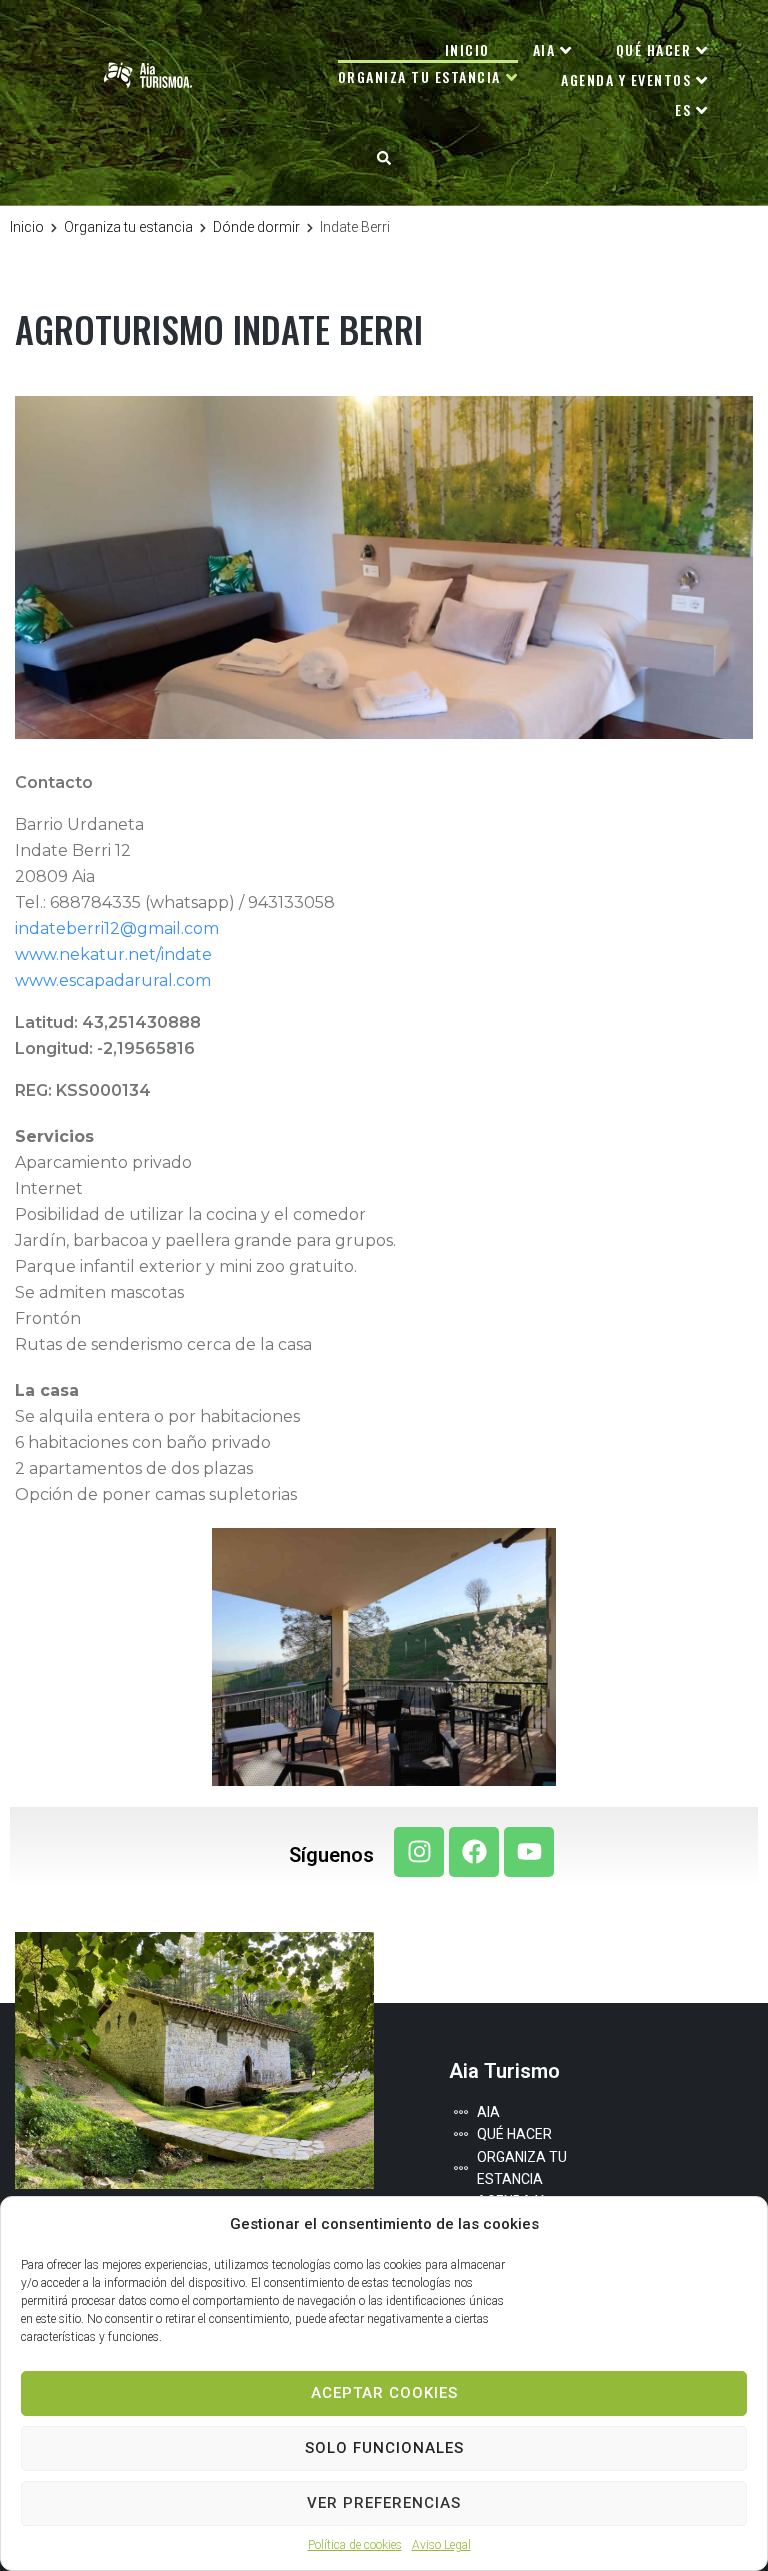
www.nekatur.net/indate (113, 954)
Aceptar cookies (384, 2393)
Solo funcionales (384, 2448)
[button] (383, 157)
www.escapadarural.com (113, 980)
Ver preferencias (384, 2503)
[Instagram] (419, 1852)
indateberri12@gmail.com (117, 928)
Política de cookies (355, 2545)
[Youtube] (529, 1852)
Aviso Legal (441, 2545)
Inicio (27, 227)
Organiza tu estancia (128, 227)
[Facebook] (474, 1852)
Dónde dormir (256, 227)
